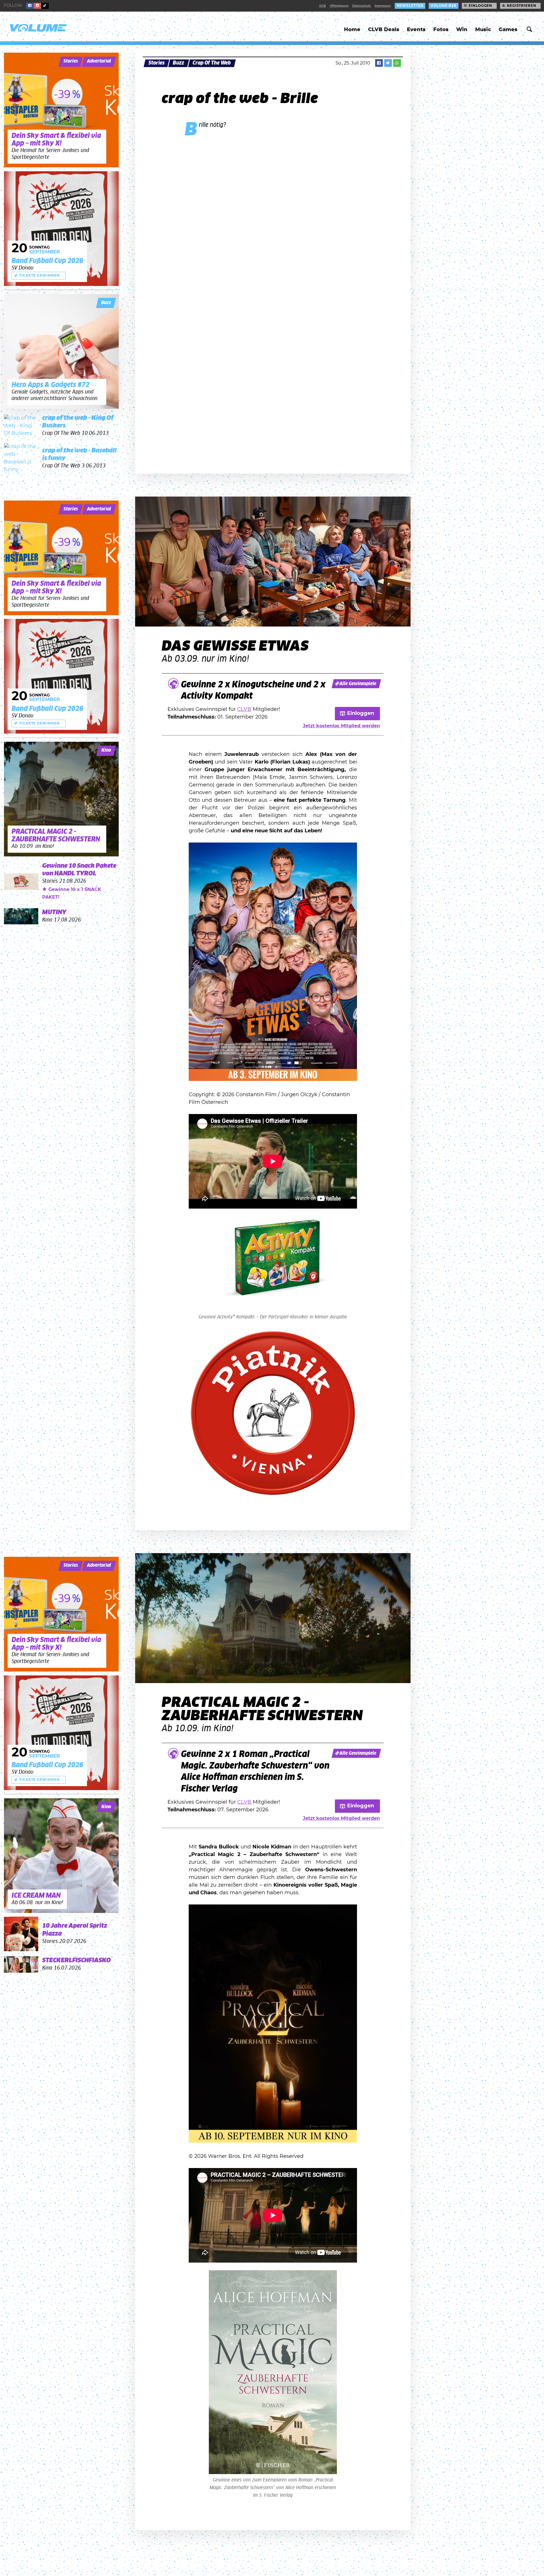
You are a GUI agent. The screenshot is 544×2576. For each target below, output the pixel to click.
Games (508, 30)
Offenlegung (339, 6)
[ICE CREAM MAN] (61, 1856)
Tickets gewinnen (39, 275)
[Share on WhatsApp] (397, 63)
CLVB (244, 709)
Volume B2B (444, 6)
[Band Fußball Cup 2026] (61, 229)
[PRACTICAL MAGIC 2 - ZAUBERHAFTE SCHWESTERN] (61, 799)
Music (483, 30)
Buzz (178, 63)
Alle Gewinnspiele (358, 684)
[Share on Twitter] (388, 63)
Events (416, 30)
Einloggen (480, 6)
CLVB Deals (384, 30)
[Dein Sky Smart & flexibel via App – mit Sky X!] (61, 110)
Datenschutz (361, 6)
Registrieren (522, 6)
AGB (322, 6)
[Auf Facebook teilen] (379, 63)
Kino (106, 750)
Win (462, 30)
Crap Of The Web (212, 63)
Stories (157, 63)
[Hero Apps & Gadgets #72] (61, 351)
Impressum (383, 6)
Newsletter (410, 6)
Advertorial (99, 61)
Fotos (441, 30)
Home (352, 30)
